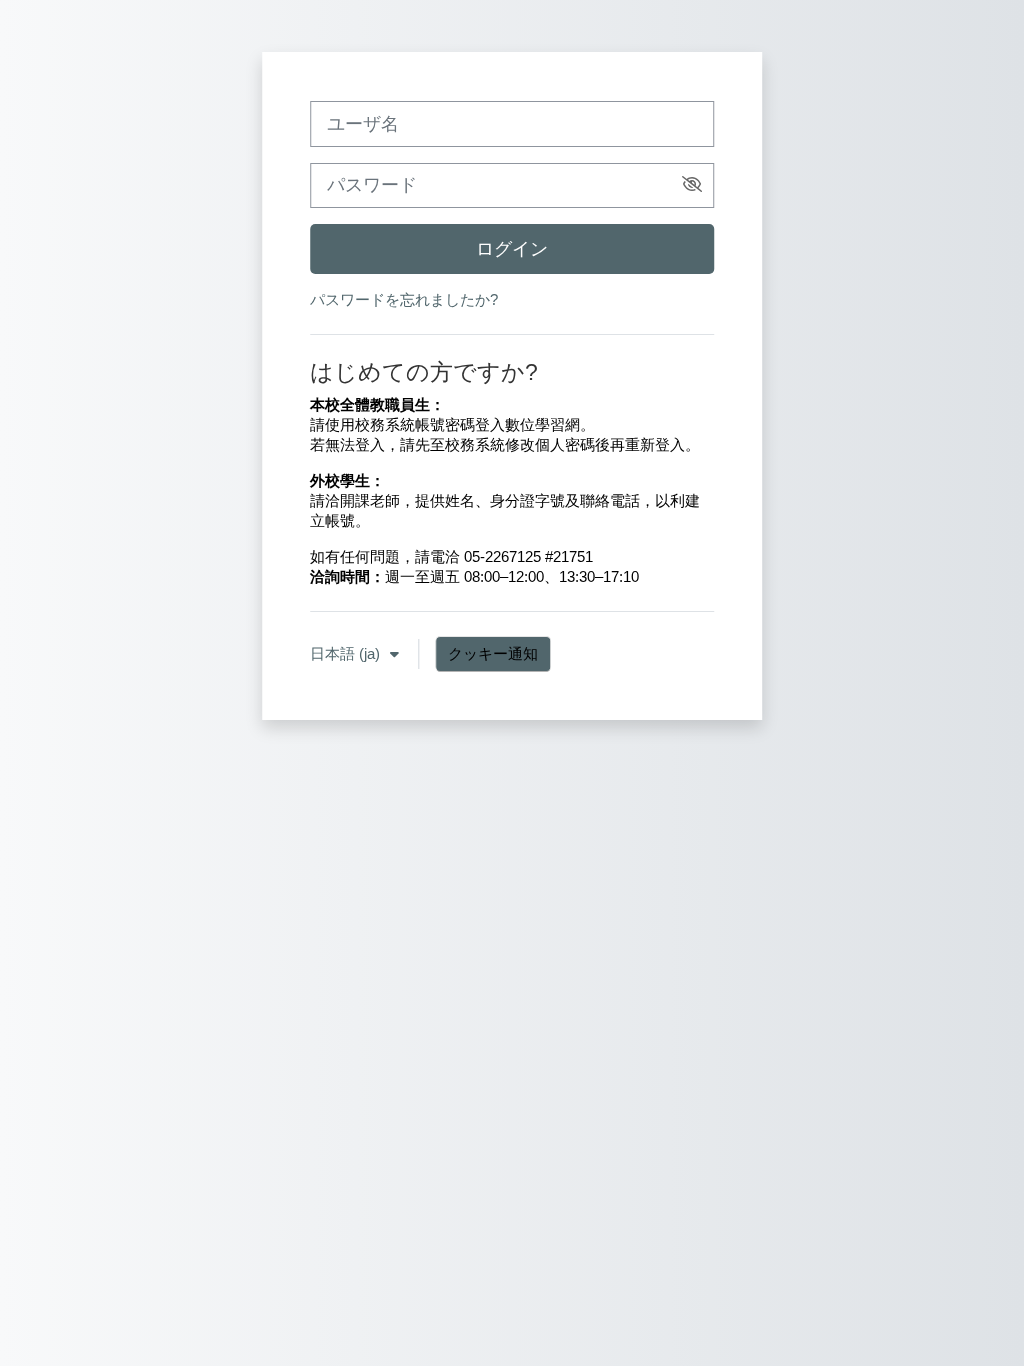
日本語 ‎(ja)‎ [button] (347, 653)
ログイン (512, 249)
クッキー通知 (493, 653)
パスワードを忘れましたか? (404, 299)
